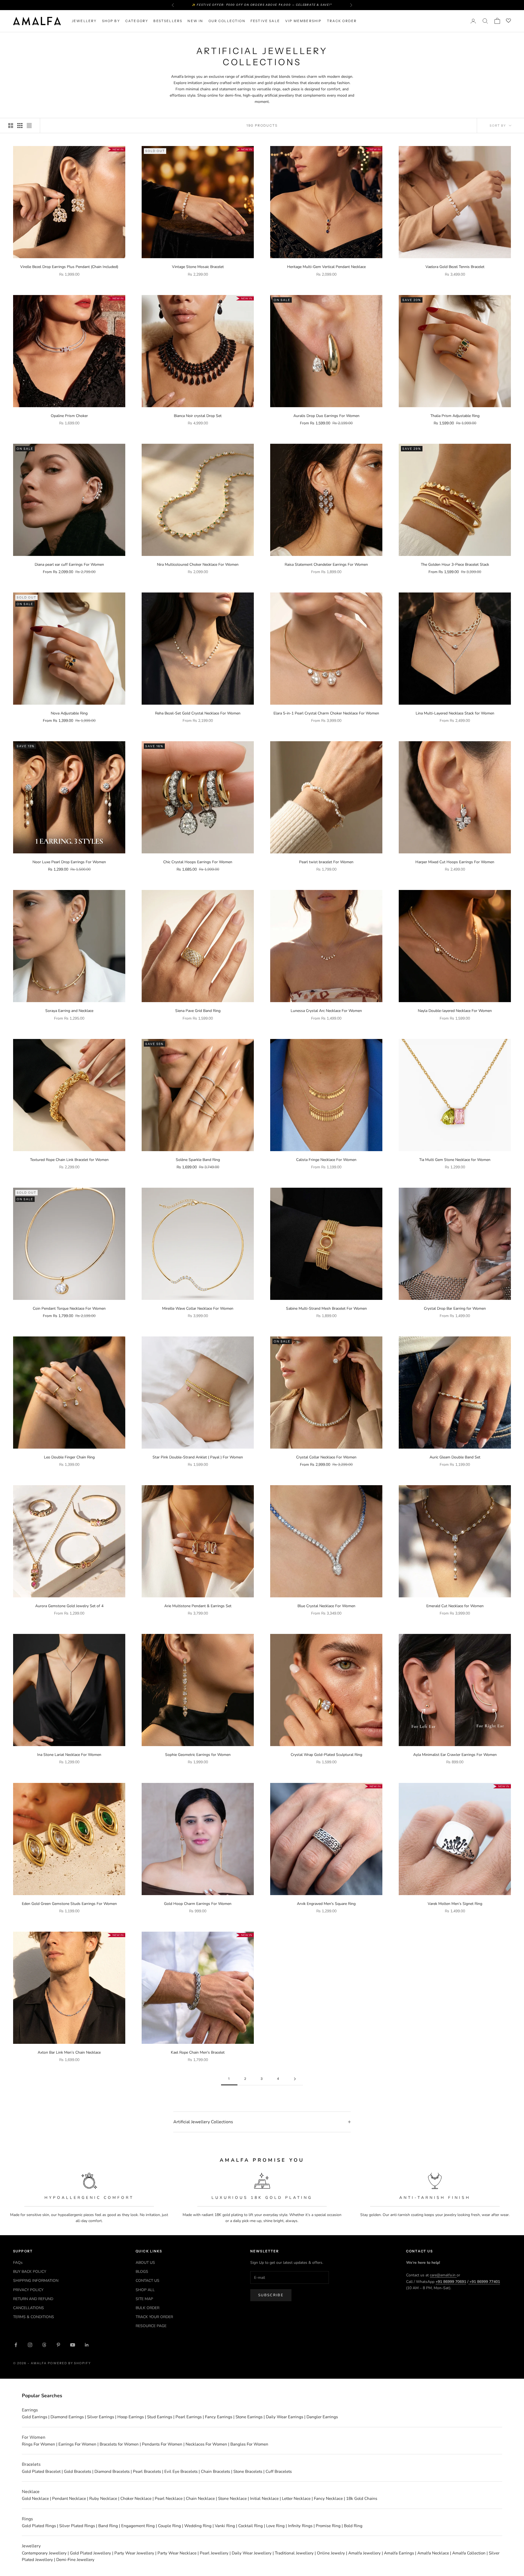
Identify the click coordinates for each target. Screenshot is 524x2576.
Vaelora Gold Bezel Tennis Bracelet (455, 267)
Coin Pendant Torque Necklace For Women (69, 1308)
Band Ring (108, 2526)
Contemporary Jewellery (44, 2553)
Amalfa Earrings (399, 2553)
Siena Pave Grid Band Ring (198, 1011)
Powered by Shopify (69, 2363)
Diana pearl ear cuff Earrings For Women (69, 565)
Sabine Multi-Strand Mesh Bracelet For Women (326, 1308)
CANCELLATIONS (29, 2308)
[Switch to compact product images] (29, 126)
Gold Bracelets (78, 2471)
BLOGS (142, 2272)
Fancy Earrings (219, 2417)
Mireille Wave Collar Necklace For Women (198, 1308)
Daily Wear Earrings (285, 2417)
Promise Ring (328, 2526)
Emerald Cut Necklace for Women (455, 1606)
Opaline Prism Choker (69, 416)
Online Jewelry (331, 2553)
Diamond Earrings (67, 2417)
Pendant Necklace (69, 2498)
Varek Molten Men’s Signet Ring (455, 1904)
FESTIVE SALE (265, 21)
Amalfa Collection (469, 2553)
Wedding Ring (198, 2526)
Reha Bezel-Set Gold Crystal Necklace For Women (198, 713)
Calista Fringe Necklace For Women (326, 1160)
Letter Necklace (296, 2498)
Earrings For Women (77, 2444)
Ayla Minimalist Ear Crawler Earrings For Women (455, 1755)
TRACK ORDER (342, 21)
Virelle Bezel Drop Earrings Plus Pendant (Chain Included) (69, 267)
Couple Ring (169, 2526)
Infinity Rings (300, 2526)
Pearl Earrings (189, 2417)
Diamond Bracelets (112, 2471)
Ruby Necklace (103, 2498)
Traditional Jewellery (294, 2553)
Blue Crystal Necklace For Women (326, 1606)
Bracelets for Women (119, 2444)
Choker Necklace (136, 2498)
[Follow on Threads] (44, 2345)
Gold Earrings (35, 2417)
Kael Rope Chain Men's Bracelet (198, 2052)
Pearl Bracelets (147, 2471)
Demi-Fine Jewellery (75, 2560)
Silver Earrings (101, 2417)
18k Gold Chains (362, 2498)
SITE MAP (144, 2299)
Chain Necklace (200, 2498)
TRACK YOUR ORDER (154, 2317)
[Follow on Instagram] (30, 2345)
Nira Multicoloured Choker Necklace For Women (198, 565)
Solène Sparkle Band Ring (198, 1160)
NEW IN (195, 21)
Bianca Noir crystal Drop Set (198, 416)
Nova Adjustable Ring (69, 713)
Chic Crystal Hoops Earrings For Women (198, 862)
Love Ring (275, 2526)
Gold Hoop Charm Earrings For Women (198, 1904)
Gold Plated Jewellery (90, 2553)
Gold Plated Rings (39, 2526)
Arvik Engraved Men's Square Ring (326, 1904)
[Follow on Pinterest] (58, 2345)
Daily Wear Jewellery (252, 2553)
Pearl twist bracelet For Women (326, 862)
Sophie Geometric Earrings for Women (198, 1755)
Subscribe (271, 2295)
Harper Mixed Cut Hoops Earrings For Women (455, 862)
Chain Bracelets (215, 2471)
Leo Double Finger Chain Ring (69, 1457)
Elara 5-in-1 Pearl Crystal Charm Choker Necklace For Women (326, 713)
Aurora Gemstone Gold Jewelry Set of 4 (69, 1606)
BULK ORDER (148, 2308)
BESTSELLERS (168, 21)
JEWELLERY (84, 21)
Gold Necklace (35, 2498)
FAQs (18, 2263)
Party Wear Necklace (177, 2553)
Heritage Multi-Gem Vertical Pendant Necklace (326, 267)
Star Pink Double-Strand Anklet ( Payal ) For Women (198, 1457)
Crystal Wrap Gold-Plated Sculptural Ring (326, 1755)
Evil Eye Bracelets (181, 2471)
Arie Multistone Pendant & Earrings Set (198, 1606)
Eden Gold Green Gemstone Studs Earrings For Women (69, 1904)
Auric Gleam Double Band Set (455, 1457)
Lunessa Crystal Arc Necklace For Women (326, 1011)
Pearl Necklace (169, 2498)
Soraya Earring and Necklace (69, 1011)
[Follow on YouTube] (73, 2345)
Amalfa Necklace (433, 2553)
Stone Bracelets (248, 2471)
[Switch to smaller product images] (20, 126)
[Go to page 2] (295, 2079)
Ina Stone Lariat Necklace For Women (69, 1755)
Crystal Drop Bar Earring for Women (455, 1308)
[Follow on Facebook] (16, 2345)
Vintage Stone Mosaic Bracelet (198, 267)
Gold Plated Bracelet (41, 2471)
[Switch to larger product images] (11, 126)
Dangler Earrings (322, 2417)
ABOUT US (145, 2263)
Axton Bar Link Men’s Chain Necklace (69, 2052)
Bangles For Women (249, 2444)
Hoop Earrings (131, 2417)
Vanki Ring (225, 2526)
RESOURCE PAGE (151, 2326)
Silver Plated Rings (77, 2526)
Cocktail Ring (251, 2526)
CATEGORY (137, 21)
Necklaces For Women (206, 2444)
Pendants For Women (162, 2444)
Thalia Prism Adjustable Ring (455, 416)
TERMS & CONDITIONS (34, 2317)
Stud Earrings (160, 2417)
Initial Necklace (264, 2498)
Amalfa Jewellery (364, 2553)
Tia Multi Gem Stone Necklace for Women (455, 1160)
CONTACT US (148, 2281)
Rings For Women (38, 2444)
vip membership (303, 21)
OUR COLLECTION (227, 21)
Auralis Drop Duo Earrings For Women (326, 416)
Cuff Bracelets (279, 2471)
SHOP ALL (145, 2290)
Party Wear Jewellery (134, 2553)
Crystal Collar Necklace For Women (326, 1457)
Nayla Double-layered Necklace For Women (455, 1011)
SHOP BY (111, 21)
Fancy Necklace (328, 2498)
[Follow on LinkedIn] (87, 2345)
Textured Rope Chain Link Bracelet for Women (69, 1160)
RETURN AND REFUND (33, 2299)
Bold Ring (353, 2526)
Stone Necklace (232, 2498)
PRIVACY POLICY (28, 2290)
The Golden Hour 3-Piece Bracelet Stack (455, 565)
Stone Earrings (249, 2417)
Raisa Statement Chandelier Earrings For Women (326, 565)
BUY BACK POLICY (30, 2272)
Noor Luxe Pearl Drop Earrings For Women (69, 862)
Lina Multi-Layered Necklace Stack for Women (455, 713)
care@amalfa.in (443, 2275)
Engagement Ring (138, 2526)
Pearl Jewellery (214, 2553)
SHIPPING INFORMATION (36, 2281)
